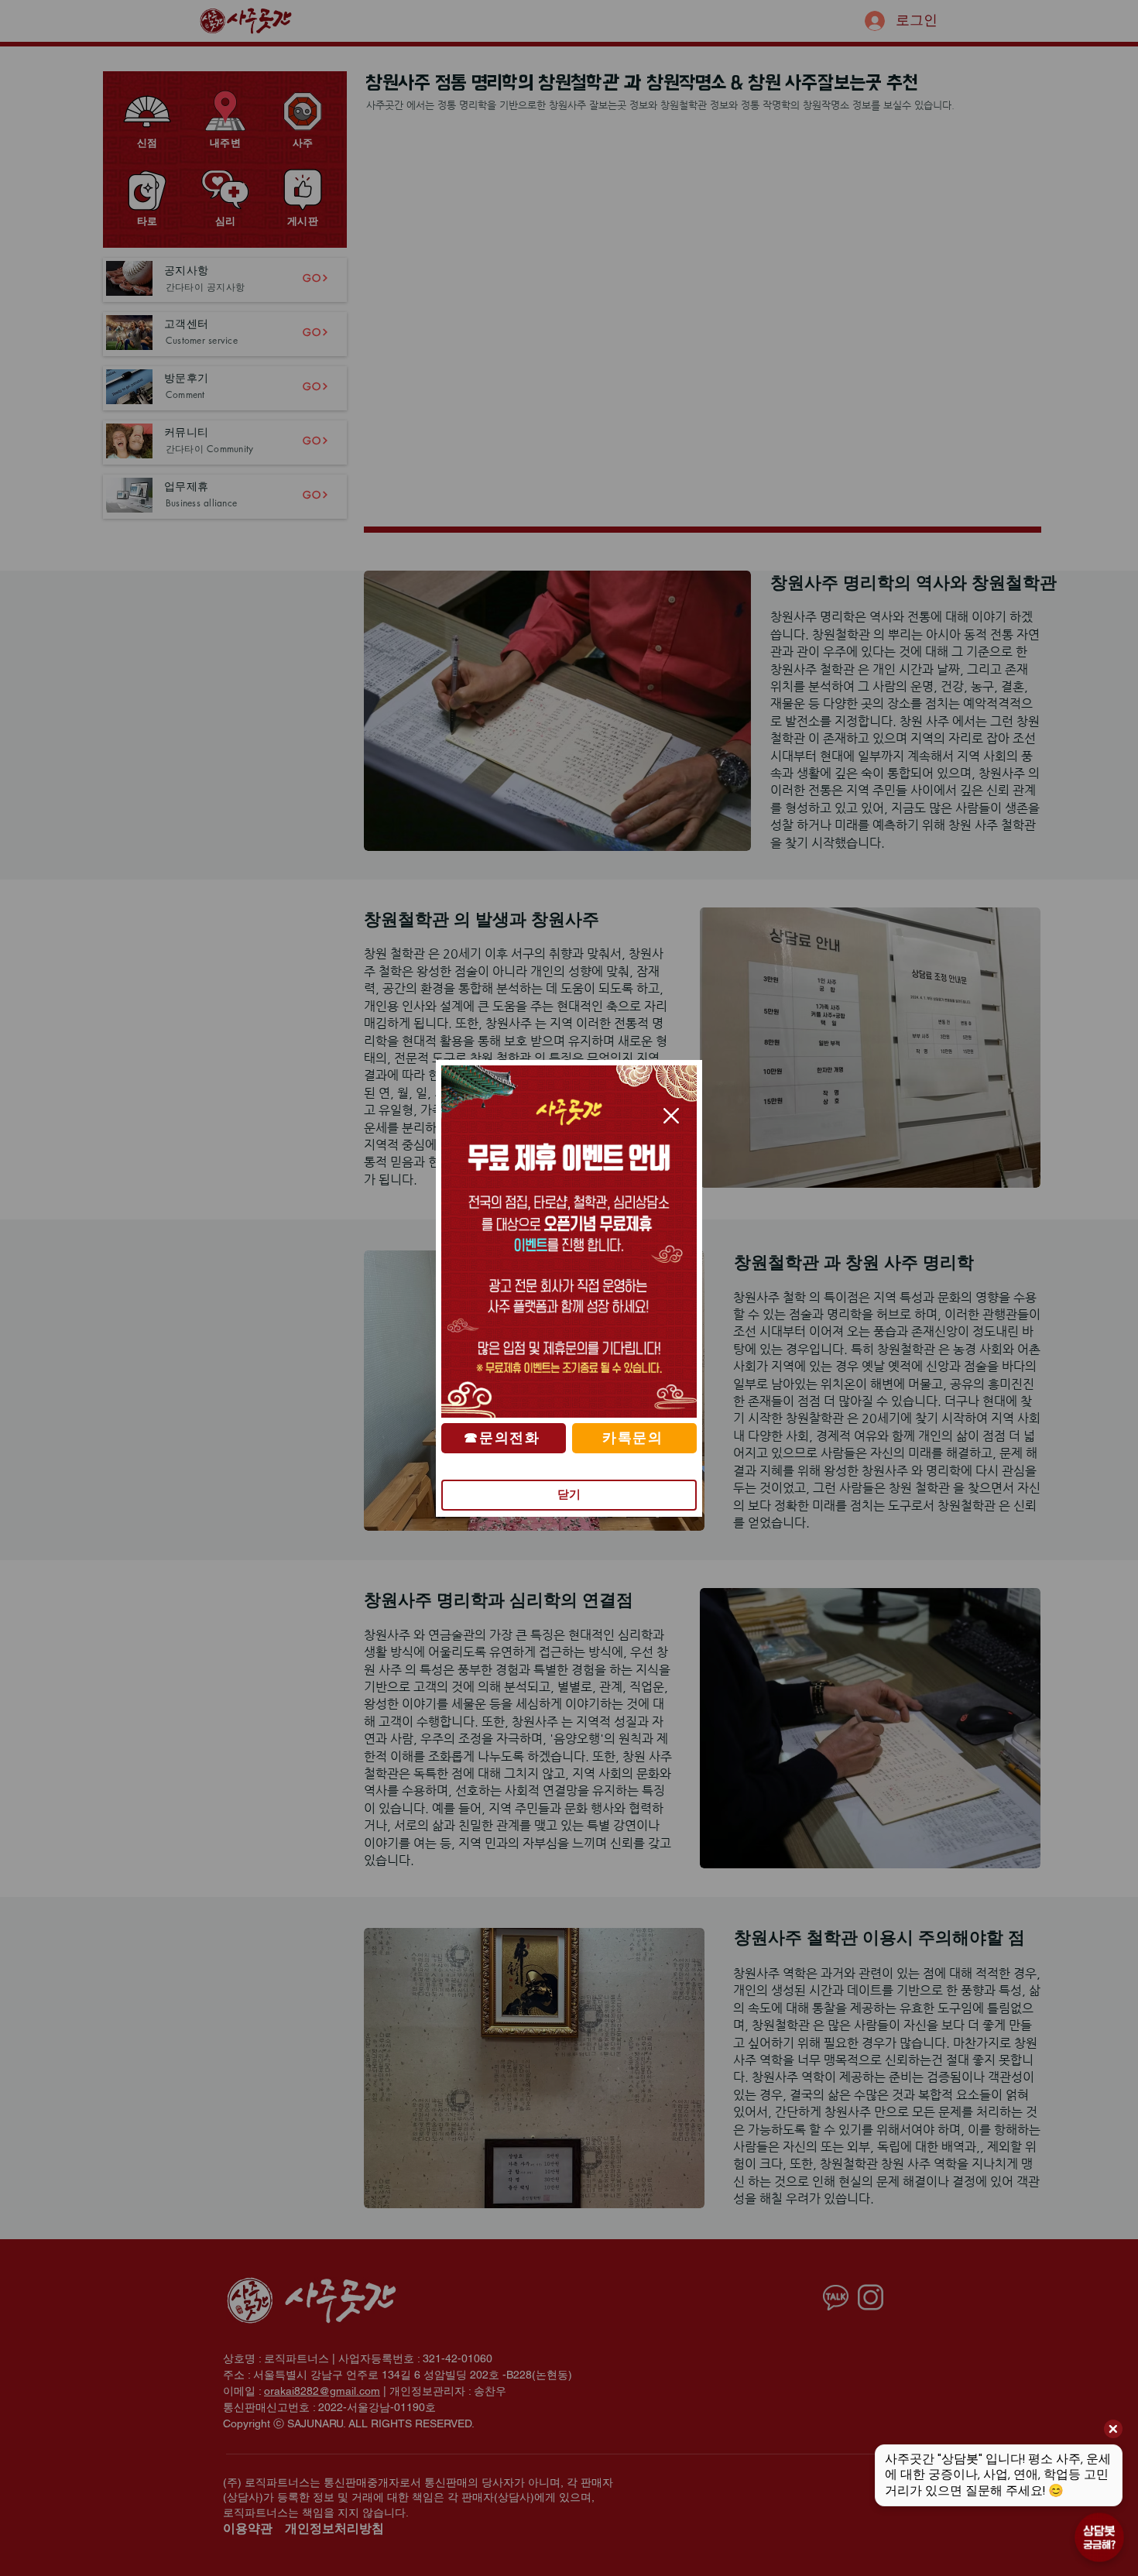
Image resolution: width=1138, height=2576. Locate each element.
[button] (671, 1116)
